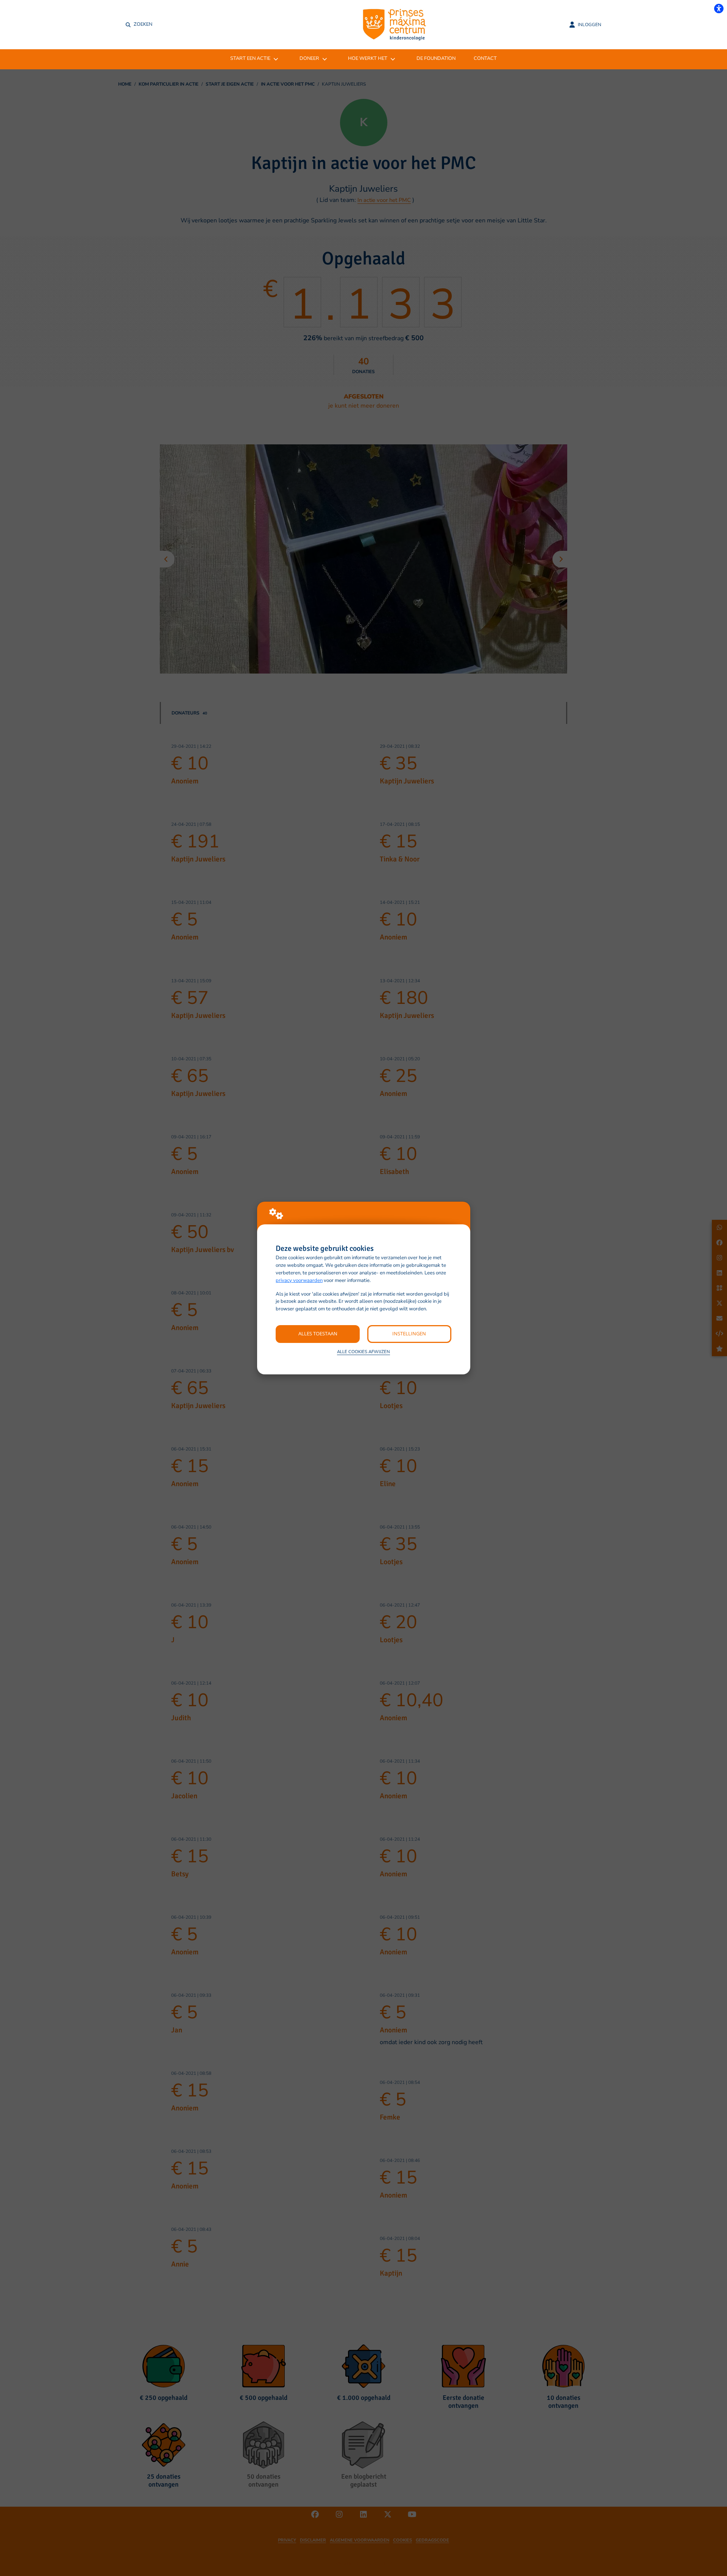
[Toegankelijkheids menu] (719, 8)
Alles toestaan (318, 1333)
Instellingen (409, 1333)
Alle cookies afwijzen (363, 1352)
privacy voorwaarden (299, 1280)
